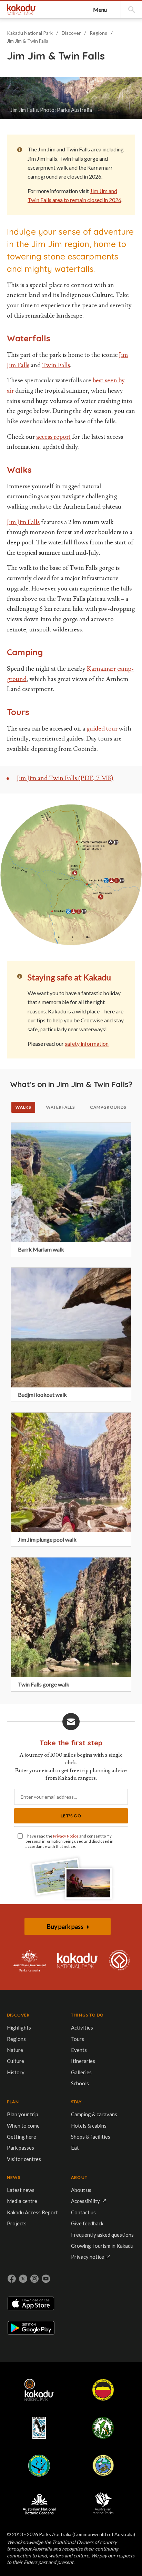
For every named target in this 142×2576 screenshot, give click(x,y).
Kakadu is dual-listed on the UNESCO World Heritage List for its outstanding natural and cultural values (119, 1961)
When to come (23, 2126)
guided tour (102, 729)
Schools (80, 2083)
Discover (71, 33)
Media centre (22, 2201)
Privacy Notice (66, 1836)
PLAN (13, 2102)
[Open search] (132, 10)
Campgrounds (108, 1107)
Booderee (39, 2428)
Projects (17, 2223)
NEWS (14, 2177)
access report (53, 437)
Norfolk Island (103, 2428)
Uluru (103, 2390)
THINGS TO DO (87, 2015)
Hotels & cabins (89, 2126)
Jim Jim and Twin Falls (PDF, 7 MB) (65, 778)
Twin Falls (56, 365)
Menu (100, 9)
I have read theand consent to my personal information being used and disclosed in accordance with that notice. (69, 1841)
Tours (78, 2039)
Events (79, 2050)
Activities (82, 2027)
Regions (98, 33)
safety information (87, 1044)
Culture (16, 2061)
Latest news (21, 2190)
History (16, 2072)
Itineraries (83, 2061)
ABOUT (79, 2177)
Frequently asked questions (102, 2235)
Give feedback (87, 2223)
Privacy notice (88, 2257)
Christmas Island (39, 2466)
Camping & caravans (94, 2114)
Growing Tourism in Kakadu (102, 2246)
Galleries (81, 2072)
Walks (23, 1107)
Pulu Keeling (103, 2466)
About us (81, 2190)
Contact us (83, 2212)
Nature (15, 2050)
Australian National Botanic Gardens (39, 2503)
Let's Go (71, 1816)
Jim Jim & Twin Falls (28, 41)
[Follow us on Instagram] (34, 2279)
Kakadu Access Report (32, 2212)
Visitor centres (24, 2159)
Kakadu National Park (22, 10)
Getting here (22, 2137)
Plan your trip (23, 2114)
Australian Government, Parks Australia (29, 1961)
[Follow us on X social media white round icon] (23, 2279)
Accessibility (85, 2201)
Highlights (19, 2027)
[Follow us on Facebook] (12, 2279)
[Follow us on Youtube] (46, 2279)
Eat (75, 2148)
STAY (76, 2102)
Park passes (21, 2148)
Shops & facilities (91, 2137)
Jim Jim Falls (23, 522)
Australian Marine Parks (103, 2503)
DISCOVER (18, 2015)
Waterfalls (60, 1107)
